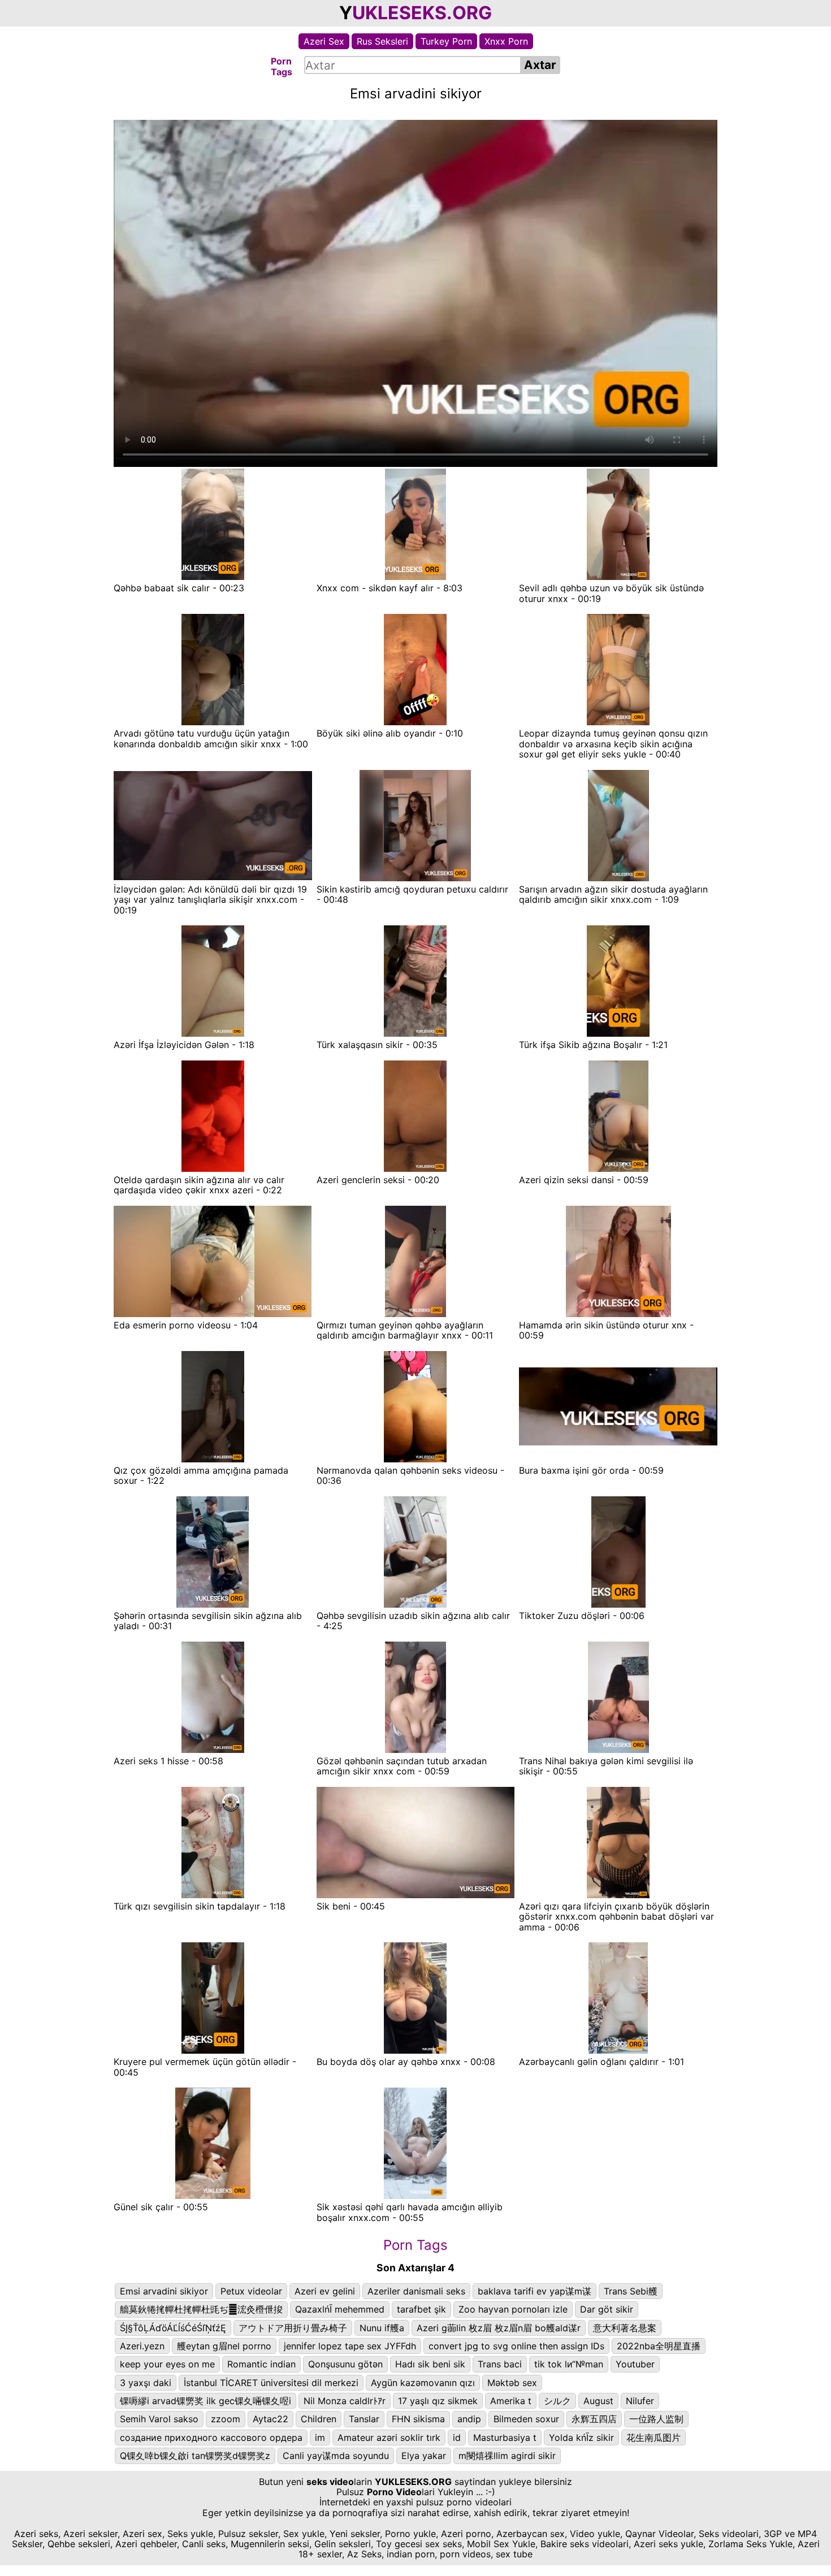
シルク (557, 2401)
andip (469, 2419)
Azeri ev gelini (325, 2291)
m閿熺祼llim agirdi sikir (507, 2456)
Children (319, 2419)
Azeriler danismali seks (416, 2291)
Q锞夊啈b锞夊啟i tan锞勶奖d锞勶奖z (195, 2456)
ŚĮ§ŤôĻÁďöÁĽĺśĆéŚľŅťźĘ (173, 2328)
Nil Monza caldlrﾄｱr (345, 2401)
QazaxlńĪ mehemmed (340, 2309)
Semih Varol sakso (159, 2419)
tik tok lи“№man (569, 2364)
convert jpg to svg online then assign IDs (516, 2346)
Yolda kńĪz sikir (581, 2438)
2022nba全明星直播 (659, 2346)
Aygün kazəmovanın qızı (423, 2383)
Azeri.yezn (142, 2346)
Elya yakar (424, 2456)
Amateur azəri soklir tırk (389, 2438)
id (457, 2438)
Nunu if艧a (382, 2328)
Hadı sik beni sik (430, 2364)
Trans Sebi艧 (631, 2291)
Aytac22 (270, 2419)
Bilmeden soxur (526, 2419)
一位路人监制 (656, 2419)
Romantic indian (261, 2364)
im (320, 2438)
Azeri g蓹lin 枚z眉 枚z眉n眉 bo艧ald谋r (499, 2328)
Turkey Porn (446, 41)
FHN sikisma (418, 2419)
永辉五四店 (594, 2419)
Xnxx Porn (506, 41)
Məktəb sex (512, 2383)
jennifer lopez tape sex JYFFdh (350, 2346)
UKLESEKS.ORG (422, 13)
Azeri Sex (324, 41)
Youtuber (635, 2364)
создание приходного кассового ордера (211, 2438)
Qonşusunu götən (345, 2364)
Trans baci (500, 2364)
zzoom (226, 2419)
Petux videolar (251, 2291)
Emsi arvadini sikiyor (164, 2291)
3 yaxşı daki (146, 2383)
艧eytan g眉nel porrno (224, 2346)
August (598, 2401)
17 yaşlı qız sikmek (438, 2401)
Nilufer (640, 2401)
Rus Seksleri (382, 41)
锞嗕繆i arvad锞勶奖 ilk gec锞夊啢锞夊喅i (205, 2401)
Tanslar (364, 2419)
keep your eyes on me (167, 2364)
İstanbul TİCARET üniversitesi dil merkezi (271, 2383)
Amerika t (511, 2401)
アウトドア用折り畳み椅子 (293, 2328)
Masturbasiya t (505, 2438)
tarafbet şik (421, 2309)
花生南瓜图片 (653, 2438)
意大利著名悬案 (625, 2328)
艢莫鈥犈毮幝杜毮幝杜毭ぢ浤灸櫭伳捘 (201, 2309)
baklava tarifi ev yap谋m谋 (534, 2291)
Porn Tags (415, 2245)
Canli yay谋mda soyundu (336, 2456)
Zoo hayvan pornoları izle (513, 2309)
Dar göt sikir (607, 2309)
